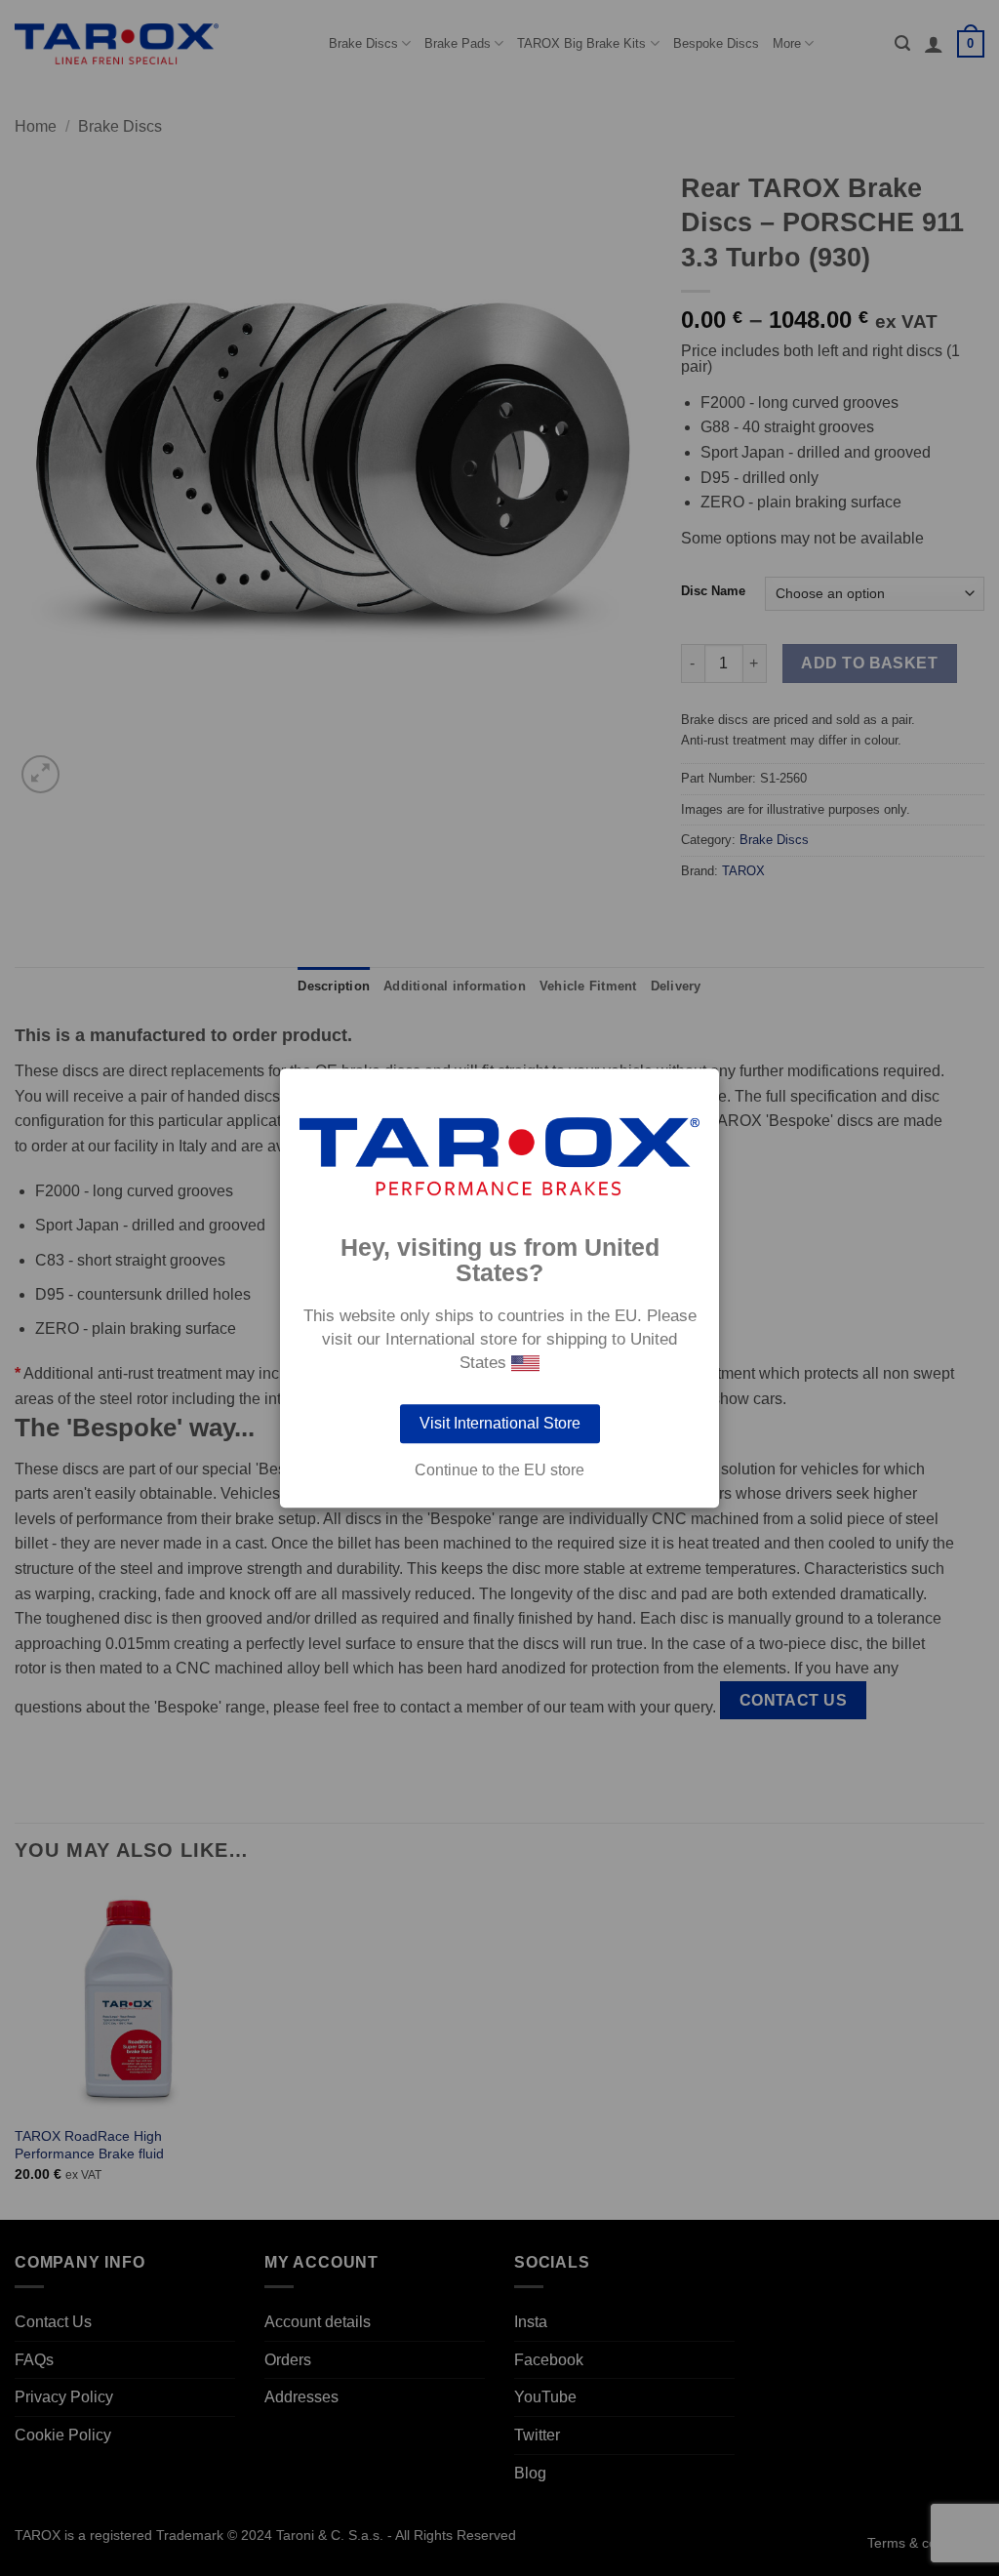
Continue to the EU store (499, 1470)
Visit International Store (500, 1423)
